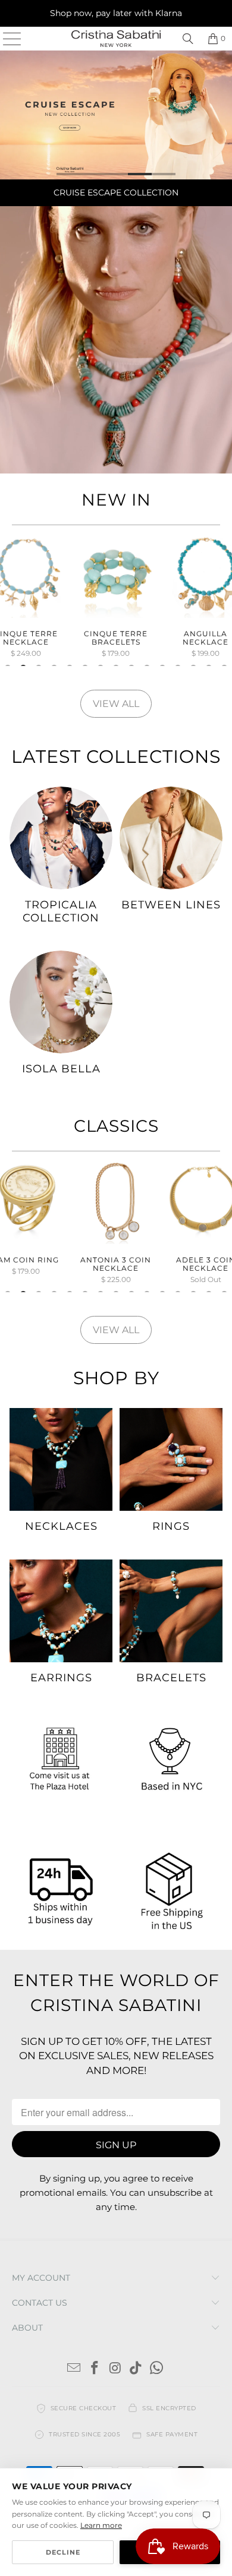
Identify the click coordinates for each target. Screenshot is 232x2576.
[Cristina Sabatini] (116, 39)
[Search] (188, 39)
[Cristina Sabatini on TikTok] (136, 2369)
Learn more (101, 2525)
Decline (63, 2552)
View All (116, 704)
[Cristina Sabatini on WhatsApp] (157, 2369)
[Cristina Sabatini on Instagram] (115, 2369)
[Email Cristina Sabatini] (74, 2369)
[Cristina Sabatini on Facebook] (95, 2369)
